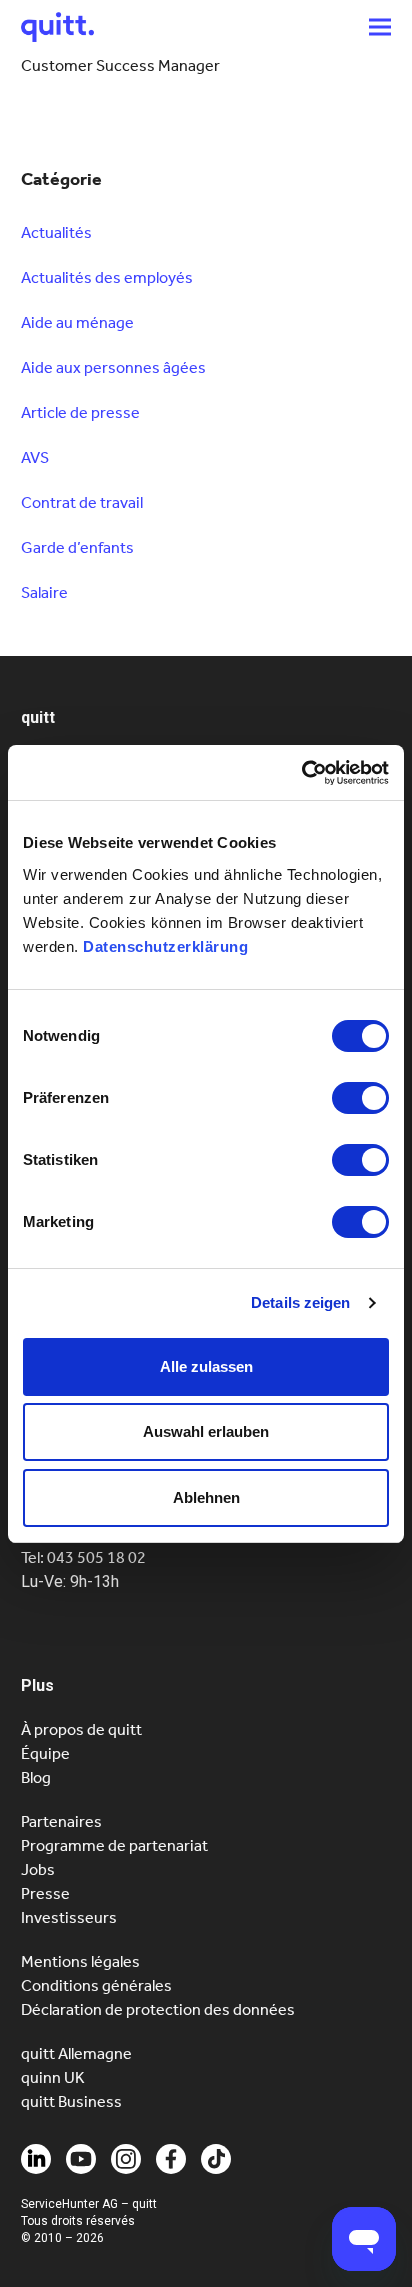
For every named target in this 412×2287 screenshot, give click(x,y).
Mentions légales (80, 1961)
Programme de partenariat (114, 1845)
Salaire (44, 592)
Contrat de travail (82, 502)
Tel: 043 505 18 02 (83, 1557)
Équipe (45, 1753)
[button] (380, 26)
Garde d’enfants (77, 547)
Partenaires (61, 1821)
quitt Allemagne (76, 2053)
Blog (36, 1777)
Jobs (38, 1869)
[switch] (360, 1098)
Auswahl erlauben (206, 1431)
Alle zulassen (206, 1366)
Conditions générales (96, 1985)
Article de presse (80, 412)
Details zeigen (300, 1302)
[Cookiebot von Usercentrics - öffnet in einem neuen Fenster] (301, 773)
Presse (45, 1893)
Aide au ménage (77, 322)
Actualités (56, 232)
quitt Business (71, 2101)
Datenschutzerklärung (165, 946)
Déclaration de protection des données (158, 2009)
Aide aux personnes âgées (113, 367)
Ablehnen (206, 1497)
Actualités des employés (107, 277)
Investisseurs (69, 1917)
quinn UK (53, 2077)
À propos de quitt (81, 1729)
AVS (35, 457)
